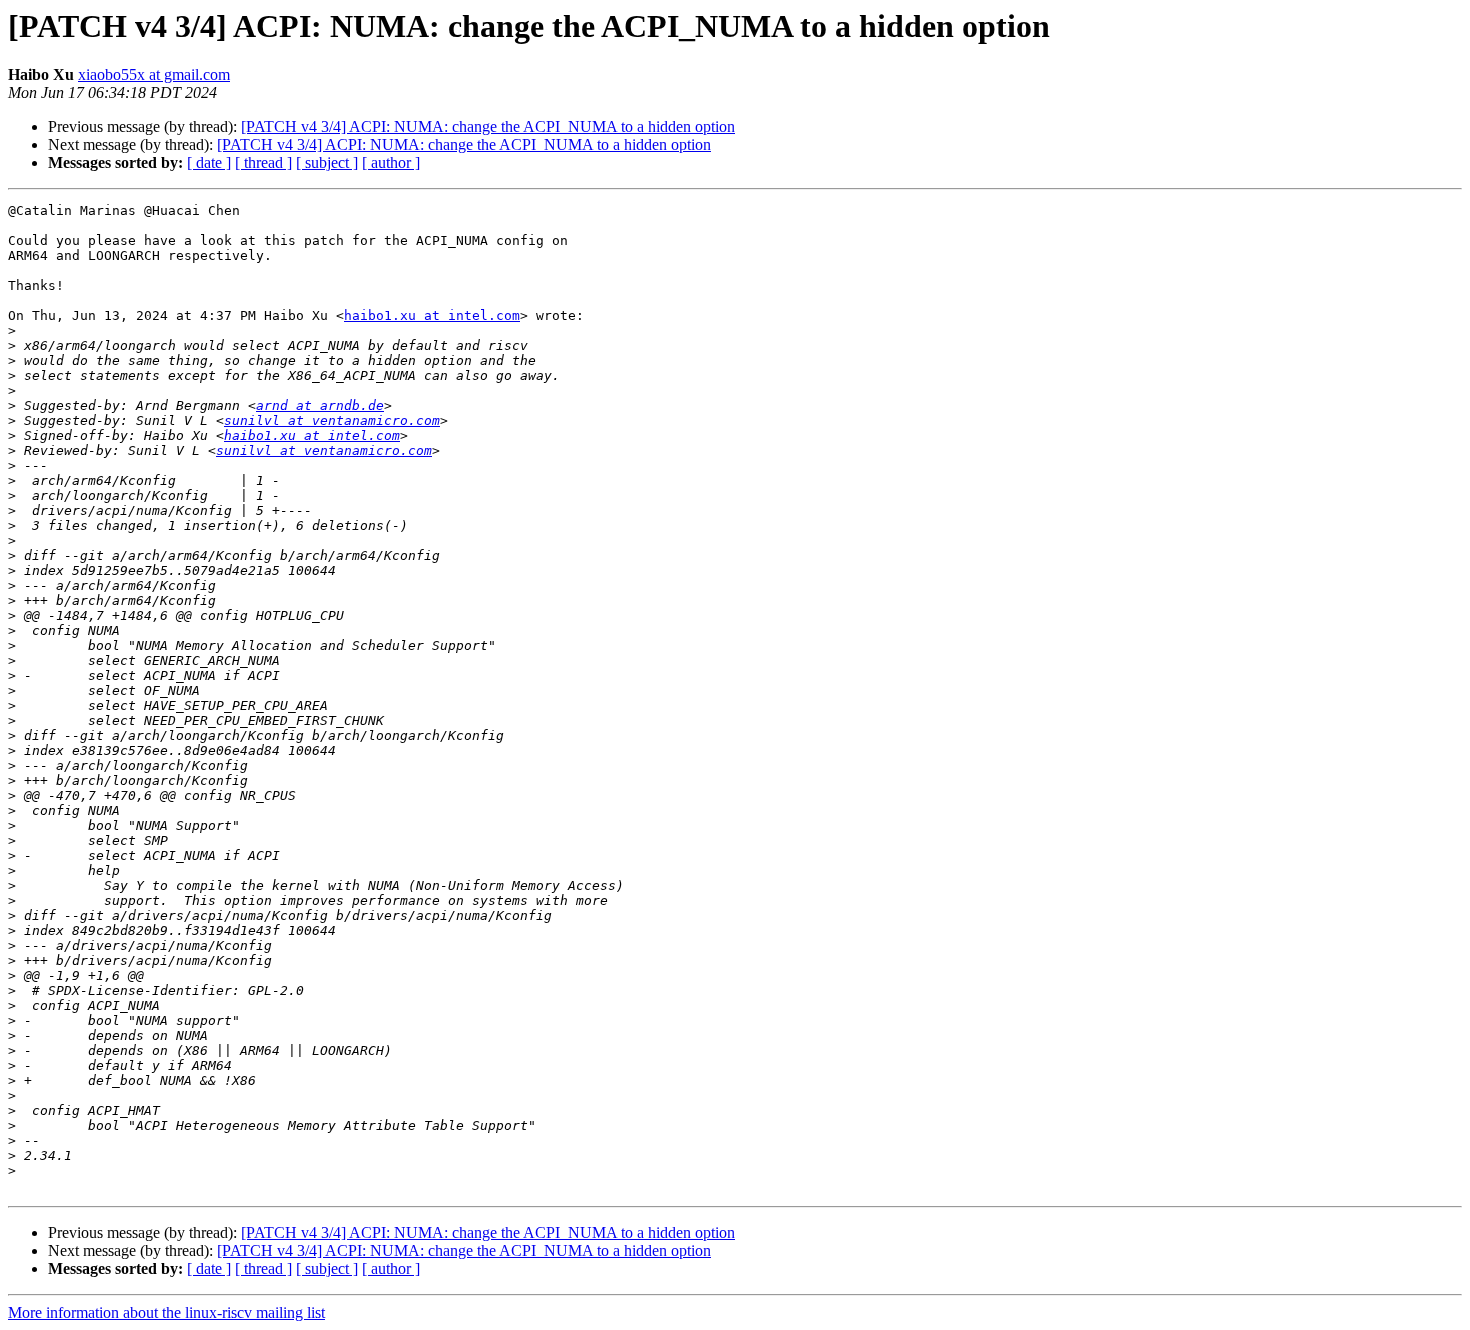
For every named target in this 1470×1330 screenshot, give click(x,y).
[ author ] (391, 162)
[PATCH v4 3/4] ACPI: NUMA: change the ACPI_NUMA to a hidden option (488, 126)
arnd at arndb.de (320, 405)
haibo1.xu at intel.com (432, 315)
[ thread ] (263, 162)
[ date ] (209, 162)
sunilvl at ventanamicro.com (332, 420)
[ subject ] (327, 162)
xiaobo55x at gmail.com (154, 74)
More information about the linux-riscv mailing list (166, 1312)
